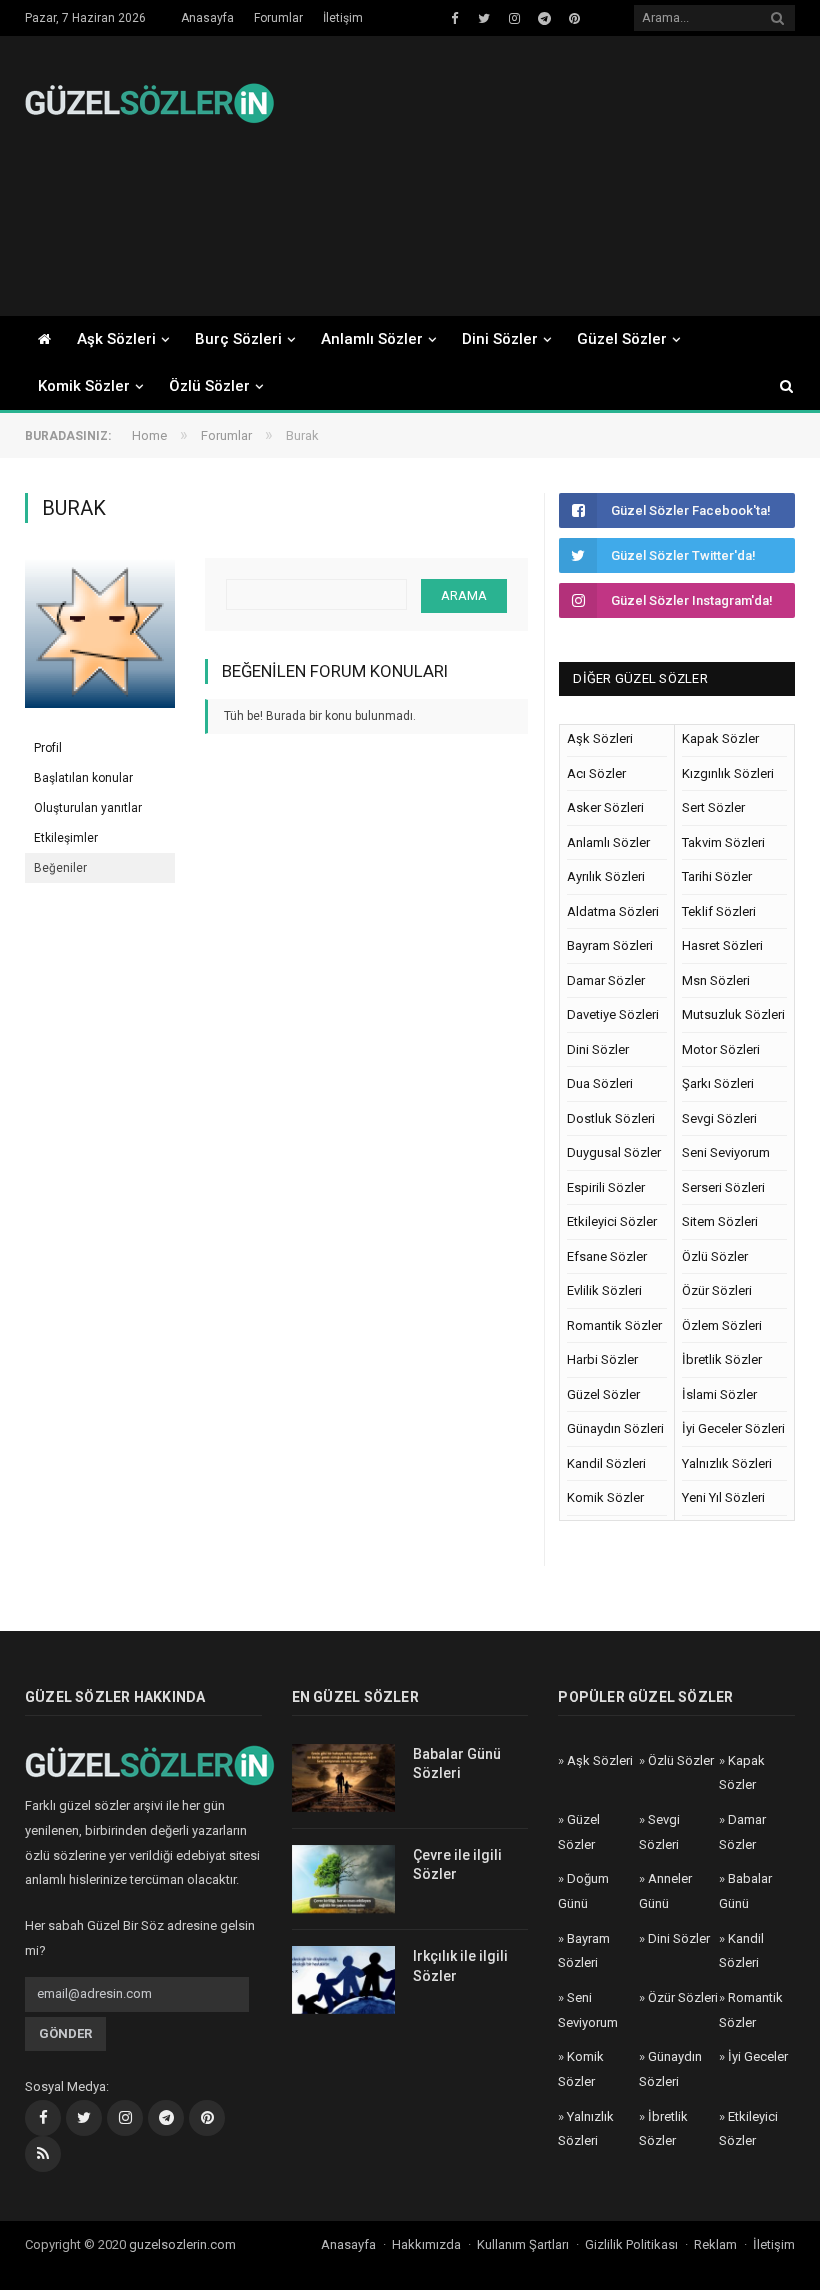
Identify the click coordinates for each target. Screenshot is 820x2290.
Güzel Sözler (622, 339)
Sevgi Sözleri (719, 1118)
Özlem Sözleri (722, 1325)
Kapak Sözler (720, 738)
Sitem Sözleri (720, 1221)
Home (149, 435)
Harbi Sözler (602, 1359)
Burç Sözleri (238, 339)
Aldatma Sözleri (613, 911)
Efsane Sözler (607, 1256)
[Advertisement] (547, 176)
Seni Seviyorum (726, 1152)
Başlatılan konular (83, 778)
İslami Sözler (719, 1394)
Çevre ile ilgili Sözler (457, 1865)
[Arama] (777, 386)
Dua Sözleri (600, 1083)
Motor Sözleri (721, 1049)
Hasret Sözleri (722, 945)
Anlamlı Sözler (372, 339)
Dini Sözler (500, 339)
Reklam (715, 2244)
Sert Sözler (713, 807)
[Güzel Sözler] (150, 100)
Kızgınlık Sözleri (728, 773)
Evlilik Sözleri (604, 1290)
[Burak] (100, 724)
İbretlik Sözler (722, 1359)
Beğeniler (60, 868)
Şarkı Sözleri (718, 1083)
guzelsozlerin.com (182, 2244)
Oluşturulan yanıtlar (88, 808)
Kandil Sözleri (606, 1463)
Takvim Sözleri (723, 842)
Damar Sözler (606, 980)
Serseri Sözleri (723, 1187)
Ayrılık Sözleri (606, 876)
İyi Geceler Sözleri (733, 1428)
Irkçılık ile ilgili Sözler (460, 1966)
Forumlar (278, 18)
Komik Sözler (84, 386)
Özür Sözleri (717, 1290)
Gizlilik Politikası (631, 2244)
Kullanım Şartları (523, 2244)
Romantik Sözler (614, 1325)
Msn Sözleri (716, 980)
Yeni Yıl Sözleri (723, 1497)
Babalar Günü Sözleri (457, 1764)
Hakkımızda (426, 2244)
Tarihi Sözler (717, 876)
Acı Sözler (596, 773)
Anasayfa (207, 18)
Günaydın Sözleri (615, 1428)
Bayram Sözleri (610, 945)
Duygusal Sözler (614, 1152)
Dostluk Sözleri (611, 1118)
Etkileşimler (66, 838)
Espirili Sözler (606, 1187)
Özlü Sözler (209, 386)
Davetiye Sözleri (613, 1014)
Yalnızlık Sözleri (727, 1463)
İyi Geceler (758, 2056)
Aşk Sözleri (116, 339)
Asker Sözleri (605, 807)
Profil (48, 748)
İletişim (343, 18)
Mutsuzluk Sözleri (733, 1014)
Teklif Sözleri (719, 911)
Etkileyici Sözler (612, 1221)
